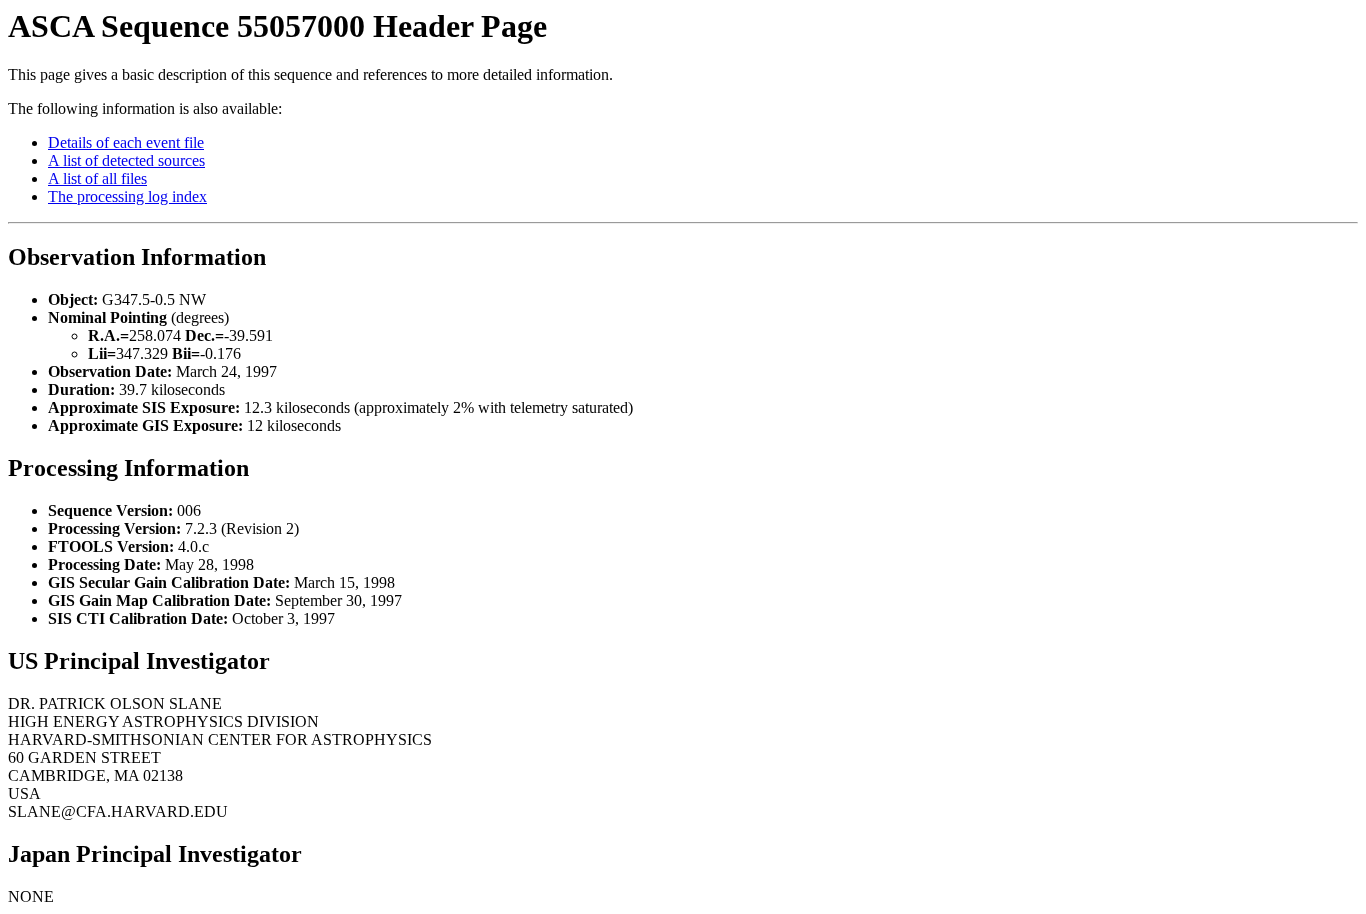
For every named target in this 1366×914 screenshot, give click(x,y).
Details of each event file (126, 142)
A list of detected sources (126, 160)
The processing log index (127, 196)
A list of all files (97, 178)
